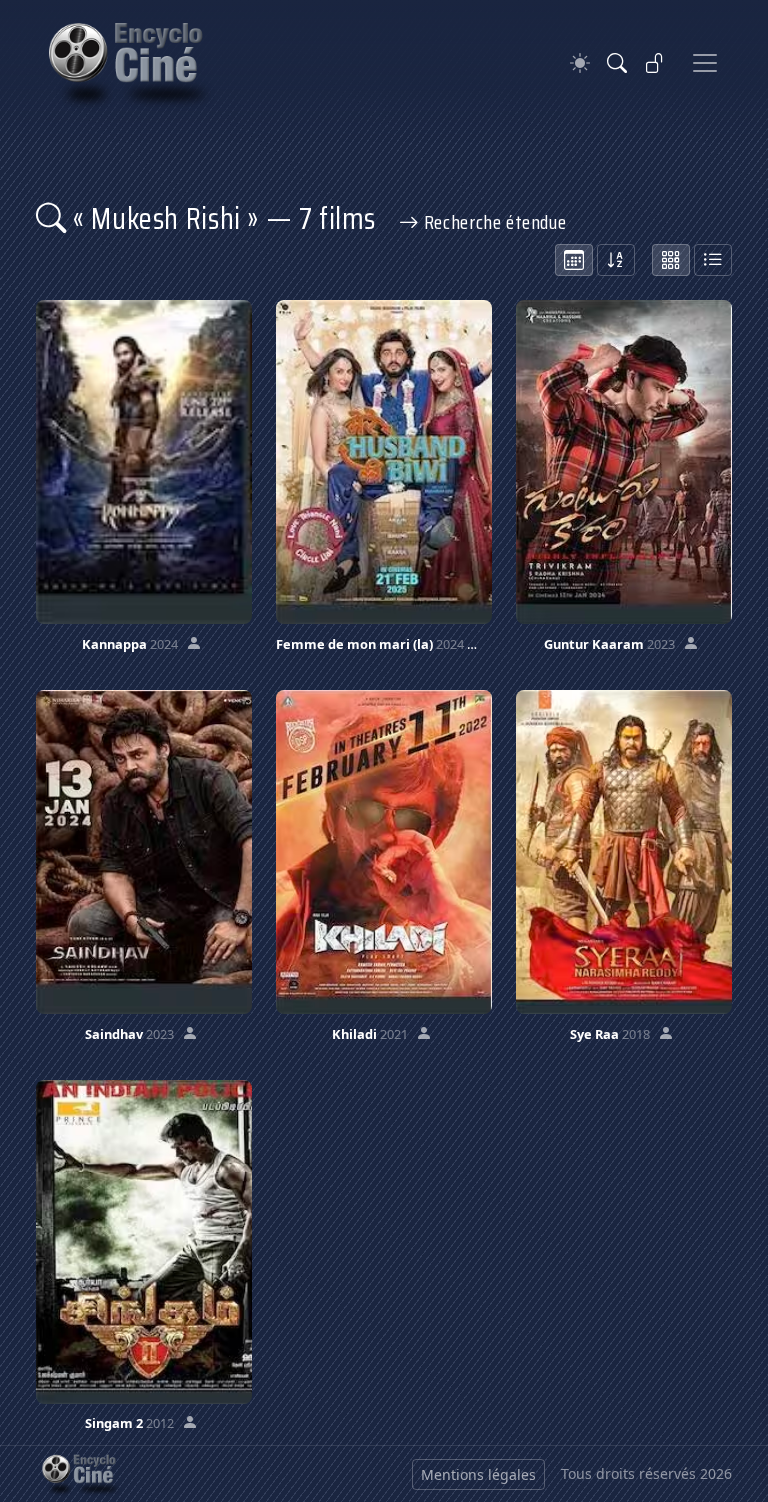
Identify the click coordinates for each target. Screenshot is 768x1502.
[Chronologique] (574, 260)
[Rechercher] (617, 63)
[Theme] (580, 63)
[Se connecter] (655, 63)
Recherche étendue (492, 222)
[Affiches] (671, 260)
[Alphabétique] (616, 260)
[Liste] (713, 260)
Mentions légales (478, 1474)
